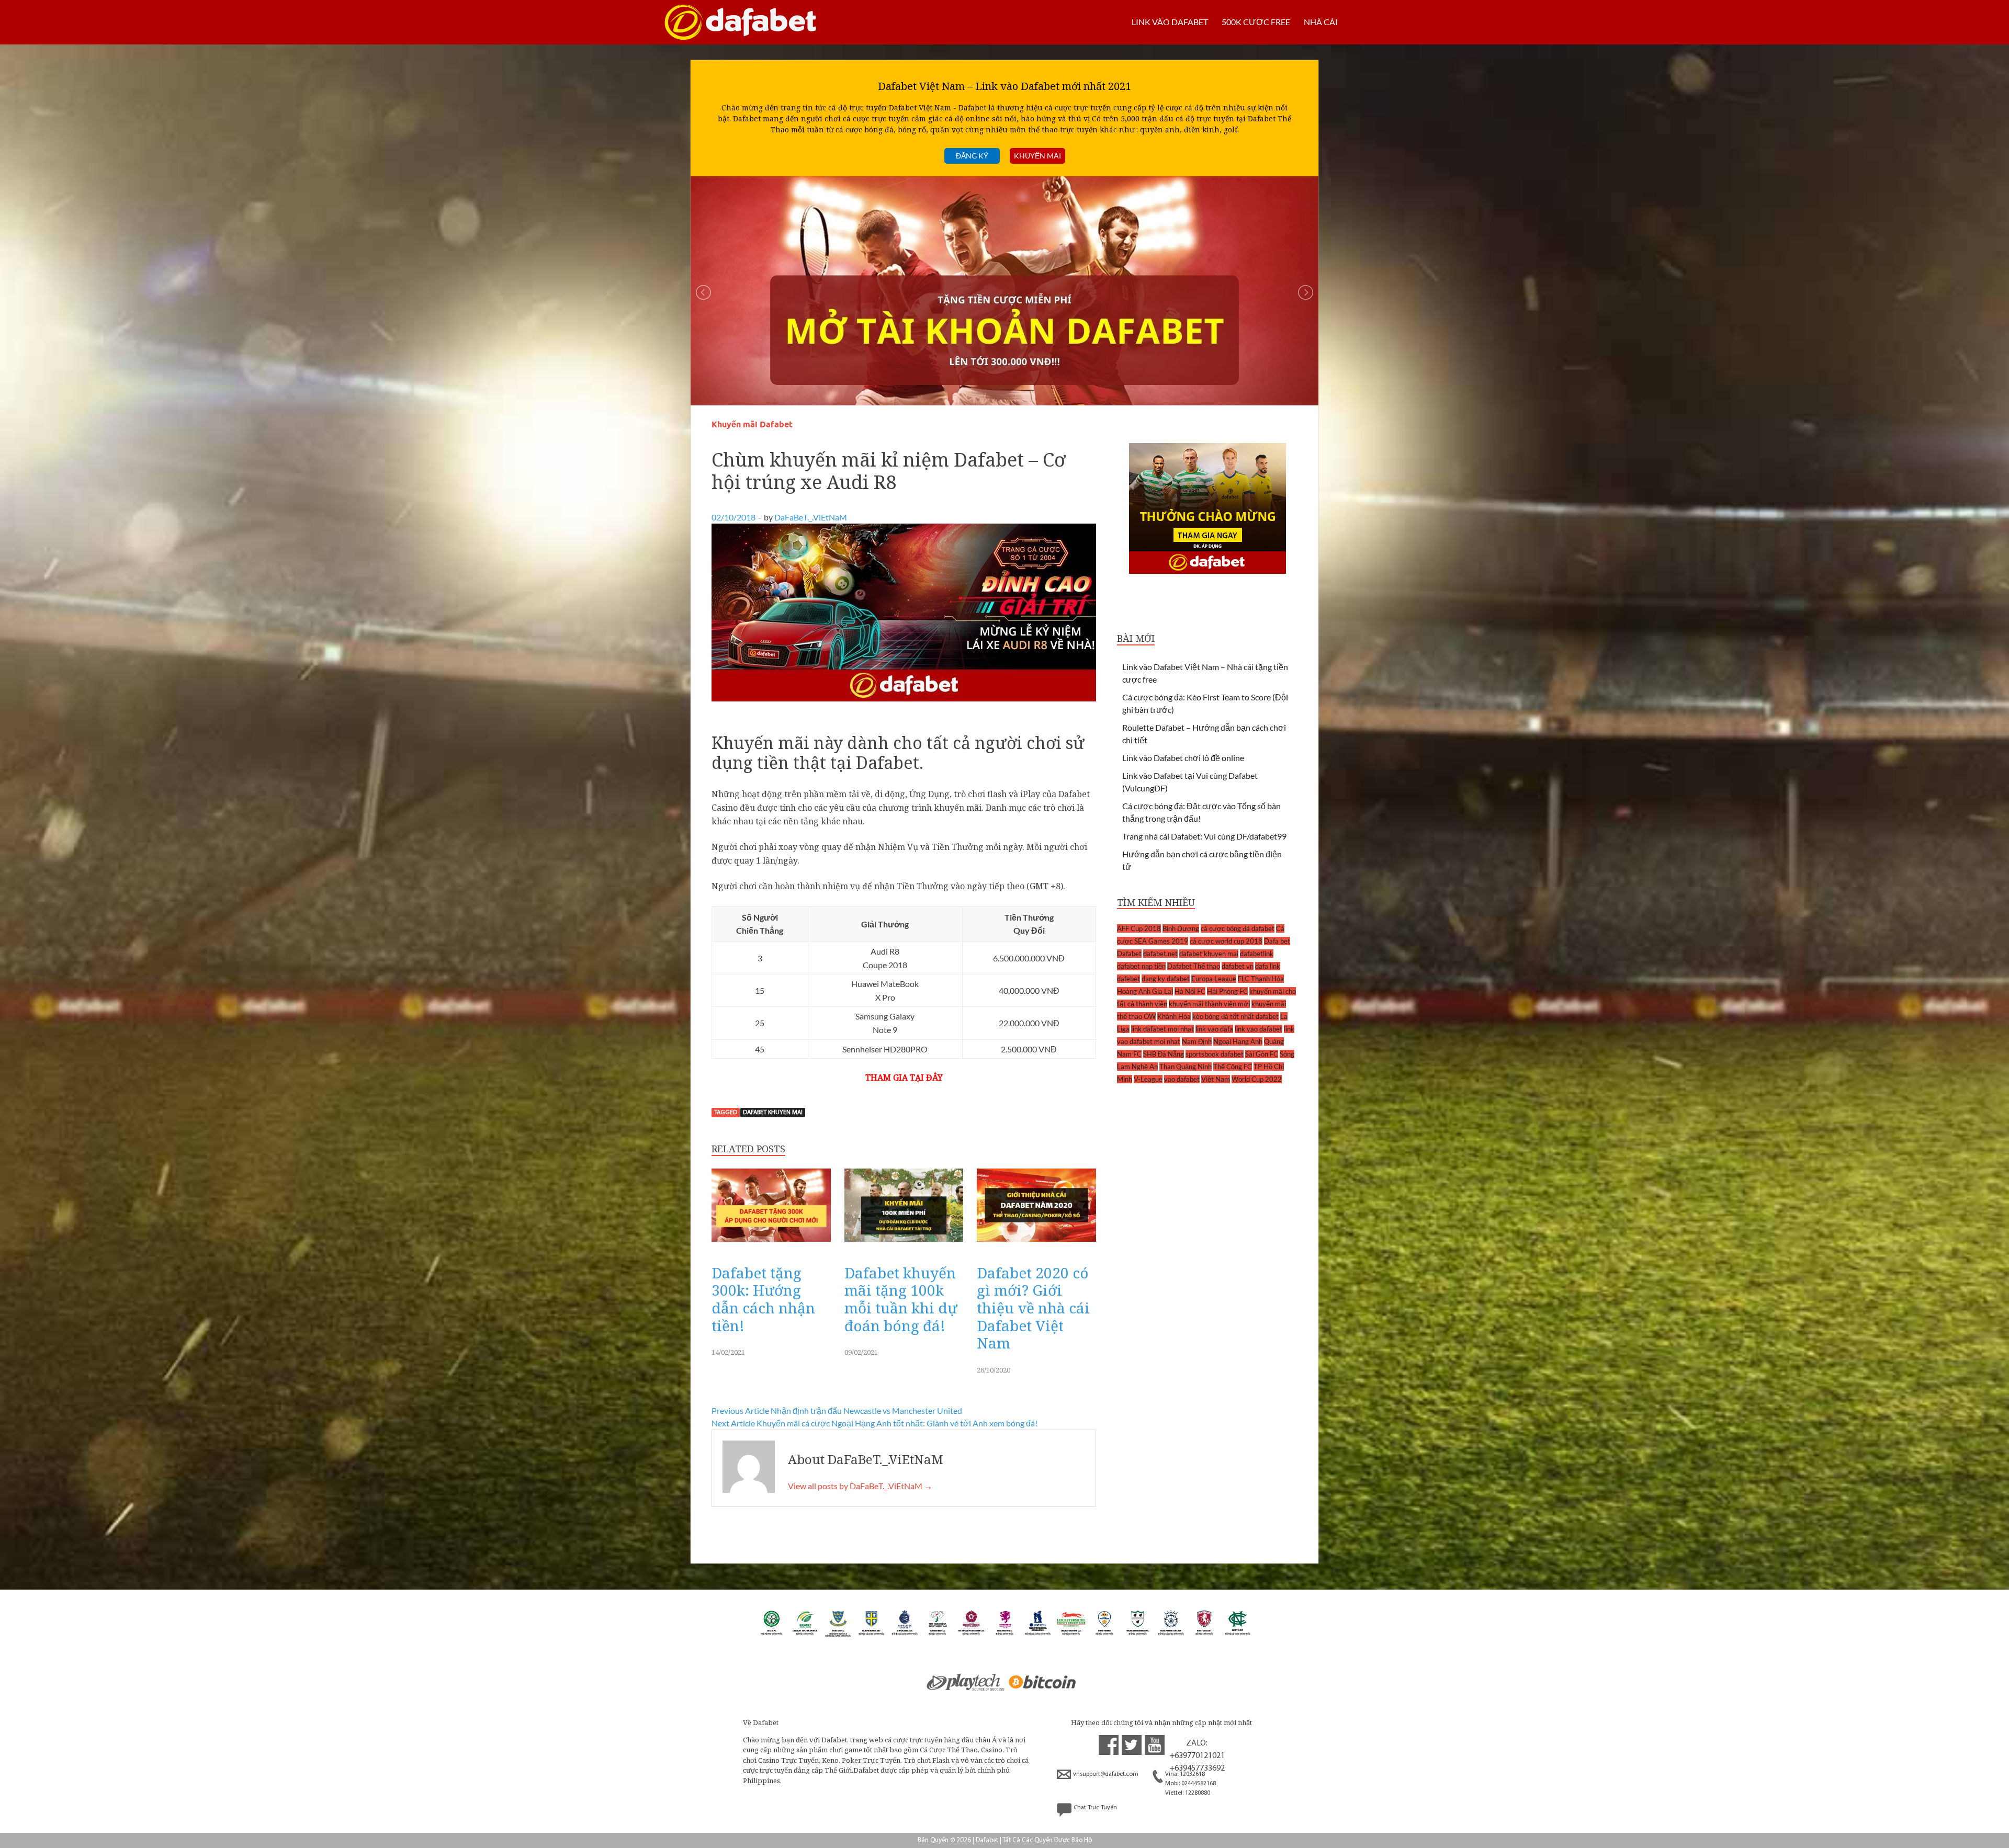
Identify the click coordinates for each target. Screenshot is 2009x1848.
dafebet (1128, 979)
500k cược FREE (1256, 22)
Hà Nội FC (1190, 991)
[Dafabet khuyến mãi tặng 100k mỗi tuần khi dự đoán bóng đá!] (904, 1245)
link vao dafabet (1259, 1029)
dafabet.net (1160, 954)
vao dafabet (1182, 1079)
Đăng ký (972, 156)
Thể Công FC (1233, 1067)
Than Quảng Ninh (1186, 1067)
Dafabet (1129, 954)
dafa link (1268, 966)
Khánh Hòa (1174, 1016)
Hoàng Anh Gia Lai (1145, 991)
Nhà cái (1321, 22)
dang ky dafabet (1166, 979)
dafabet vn (1238, 966)
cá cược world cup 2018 (1226, 941)
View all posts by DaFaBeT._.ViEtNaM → (860, 1486)
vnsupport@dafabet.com (1106, 1774)
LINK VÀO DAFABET (1170, 22)
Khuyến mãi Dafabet (752, 424)
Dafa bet (1277, 941)
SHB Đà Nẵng (1164, 1054)
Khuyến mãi (1037, 156)
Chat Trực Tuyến (1095, 1808)
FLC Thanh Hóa (1261, 979)
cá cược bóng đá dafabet (1238, 928)
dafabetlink (1257, 954)
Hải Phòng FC (1227, 991)
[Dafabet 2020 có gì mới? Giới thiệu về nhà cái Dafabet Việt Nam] (1036, 1245)
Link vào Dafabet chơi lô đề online (1183, 758)
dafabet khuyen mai (773, 1113)
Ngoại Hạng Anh (1238, 1041)
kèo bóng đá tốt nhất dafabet (1235, 1016)
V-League (1148, 1079)
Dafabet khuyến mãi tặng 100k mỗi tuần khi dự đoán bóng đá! (901, 1299)
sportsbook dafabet (1215, 1054)
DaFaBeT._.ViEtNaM (811, 517)
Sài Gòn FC (1262, 1054)
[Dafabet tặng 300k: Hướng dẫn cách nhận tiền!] (771, 1245)
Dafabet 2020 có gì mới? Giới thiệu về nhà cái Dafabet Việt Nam (1033, 1308)
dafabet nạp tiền (1141, 966)
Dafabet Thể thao (1194, 966)
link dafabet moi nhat (1162, 1029)
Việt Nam (1216, 1079)
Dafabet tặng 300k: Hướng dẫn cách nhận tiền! (763, 1299)
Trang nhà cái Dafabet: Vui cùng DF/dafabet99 (1204, 836)
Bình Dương (1181, 928)
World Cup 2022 (1257, 1079)
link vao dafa (1214, 1029)
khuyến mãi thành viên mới (1209, 1004)
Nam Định (1197, 1041)
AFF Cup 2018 (1139, 928)
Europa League (1214, 979)
